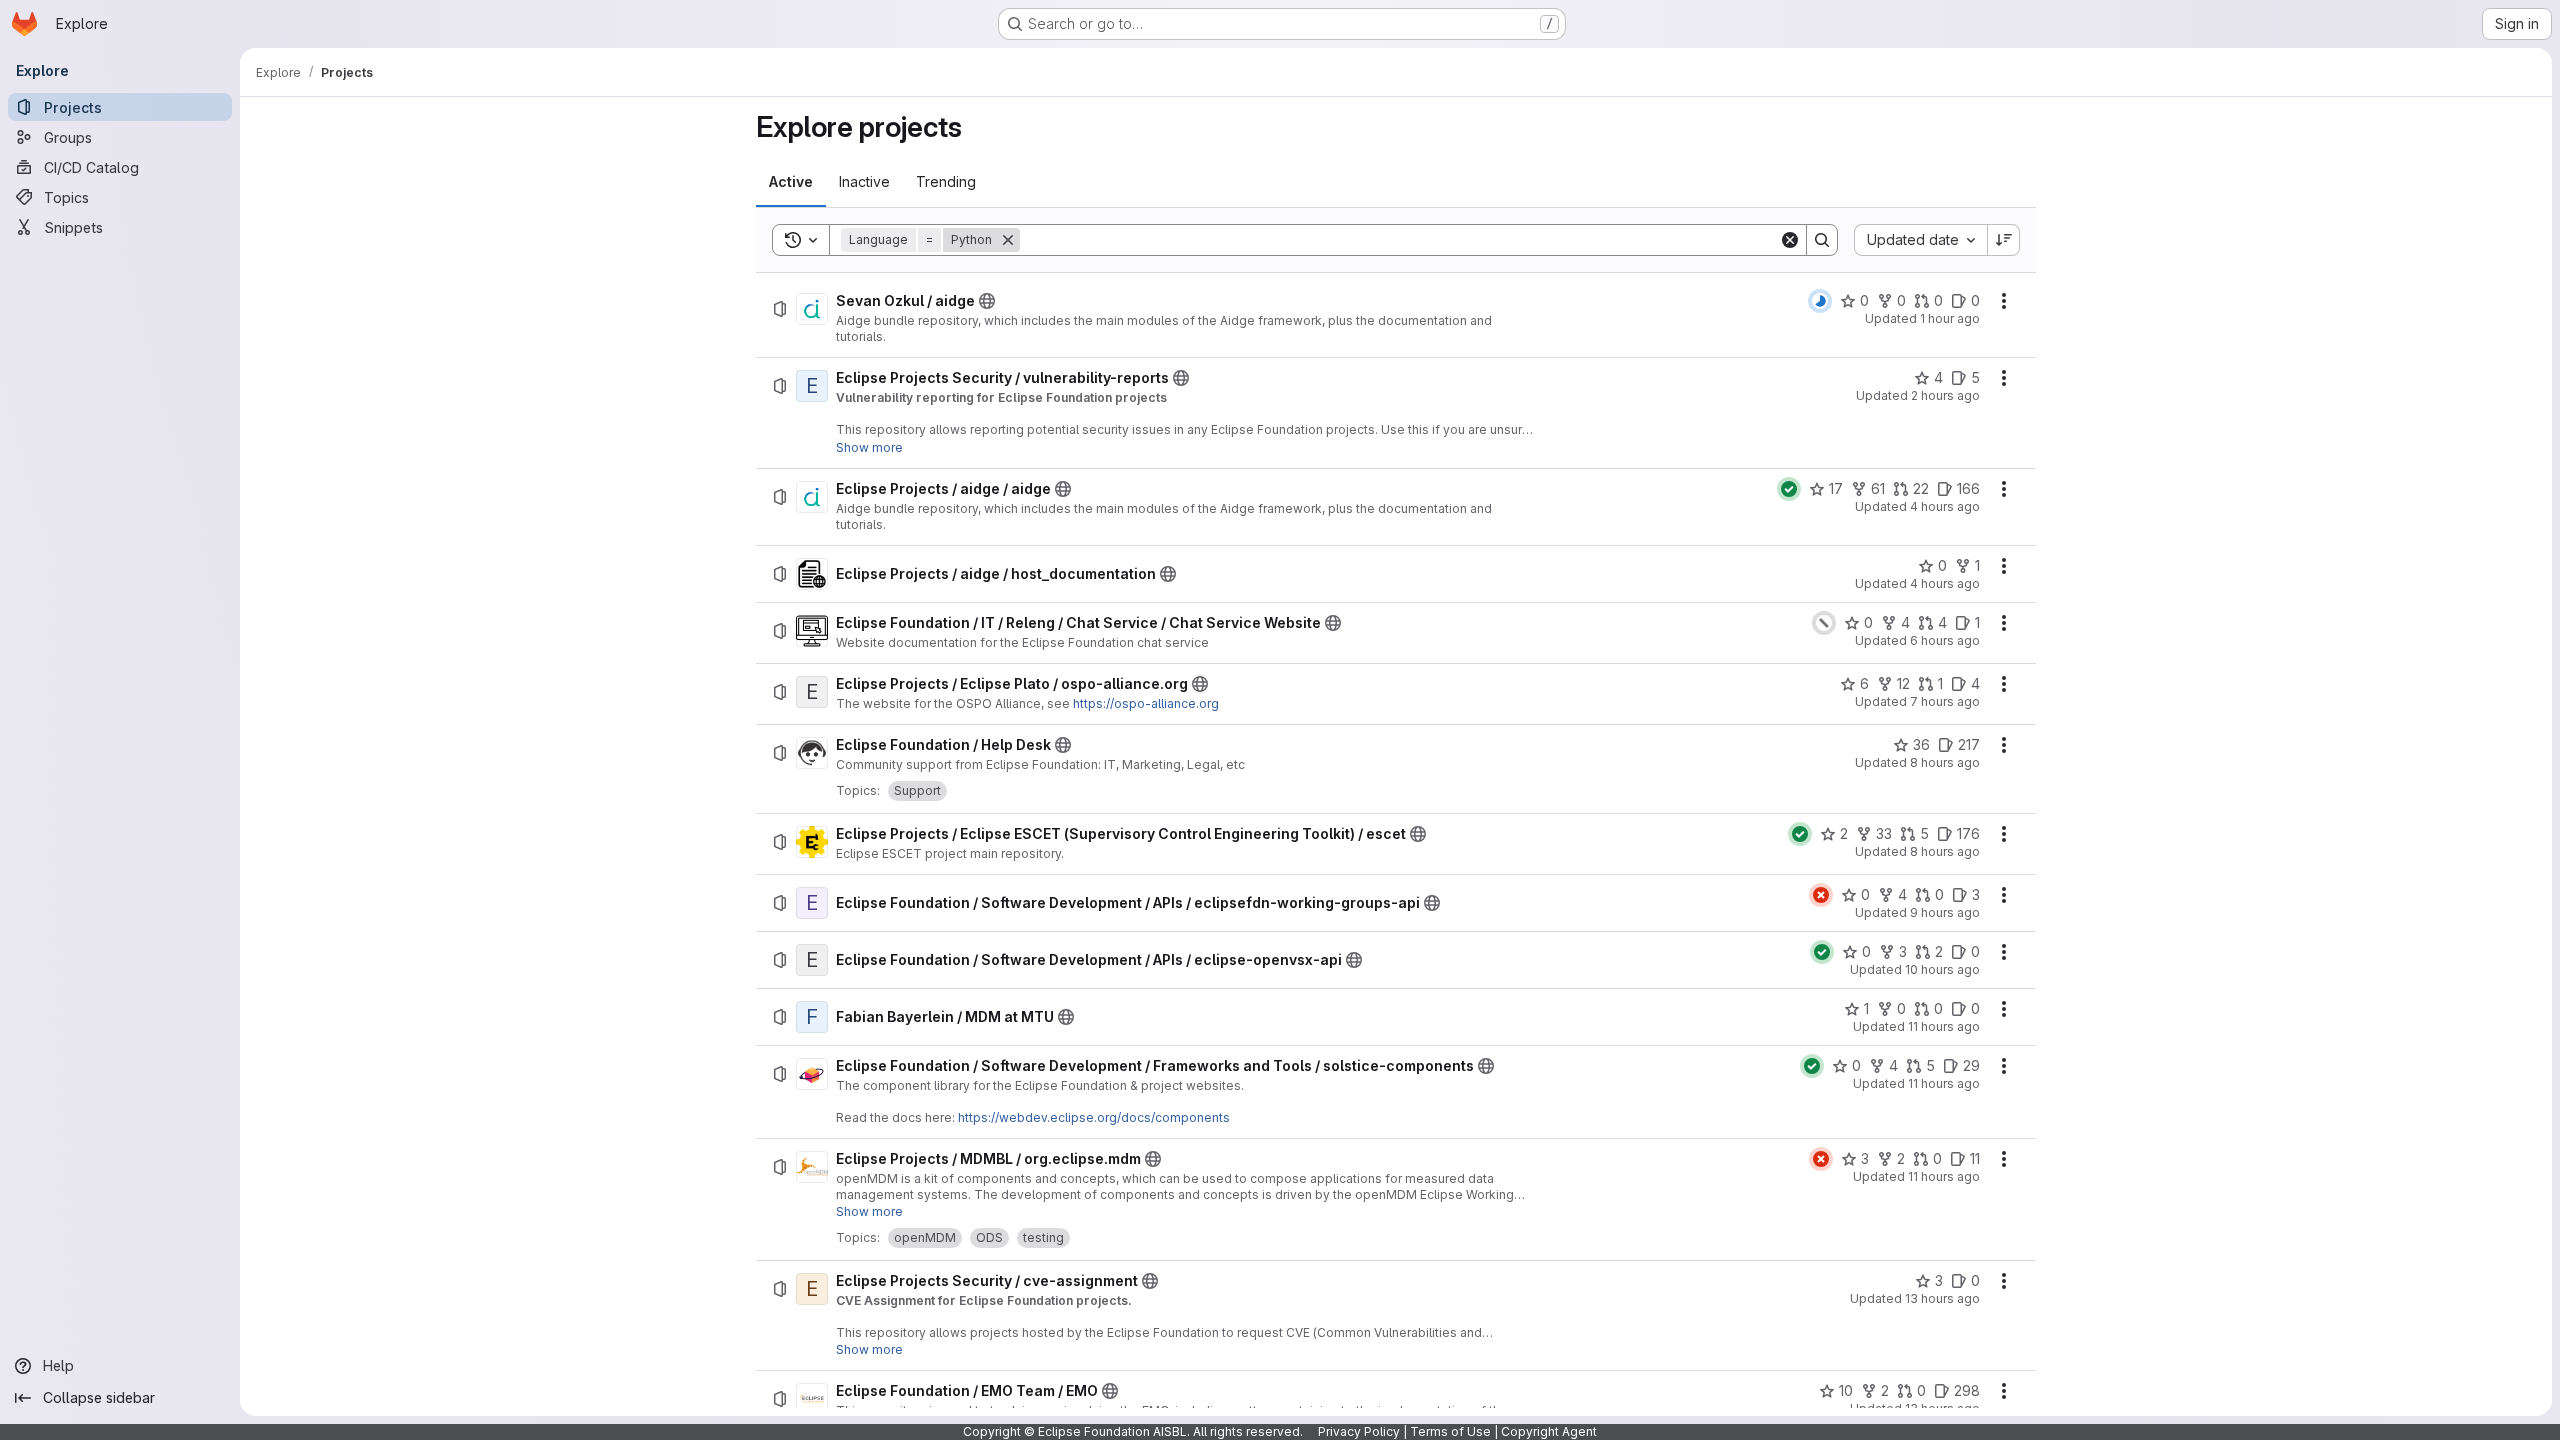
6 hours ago (1945, 640)
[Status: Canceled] (1824, 623)
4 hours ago (1945, 506)
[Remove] (1008, 240)
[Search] (1822, 240)
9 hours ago (1945, 912)
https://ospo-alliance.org (1146, 703)
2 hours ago (1945, 395)
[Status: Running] (1820, 301)
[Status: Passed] (1789, 489)
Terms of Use (1450, 1431)
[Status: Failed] (1821, 895)
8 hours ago (1945, 762)
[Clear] (1790, 240)
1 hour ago (1950, 318)
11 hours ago (1944, 1026)
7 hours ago (1945, 701)
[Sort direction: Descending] (2004, 240)
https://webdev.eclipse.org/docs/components (1094, 1117)
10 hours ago (1942, 969)
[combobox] (1920, 240)
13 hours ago (1942, 1298)
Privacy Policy (1359, 1431)
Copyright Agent (1549, 1431)
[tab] (791, 182)
